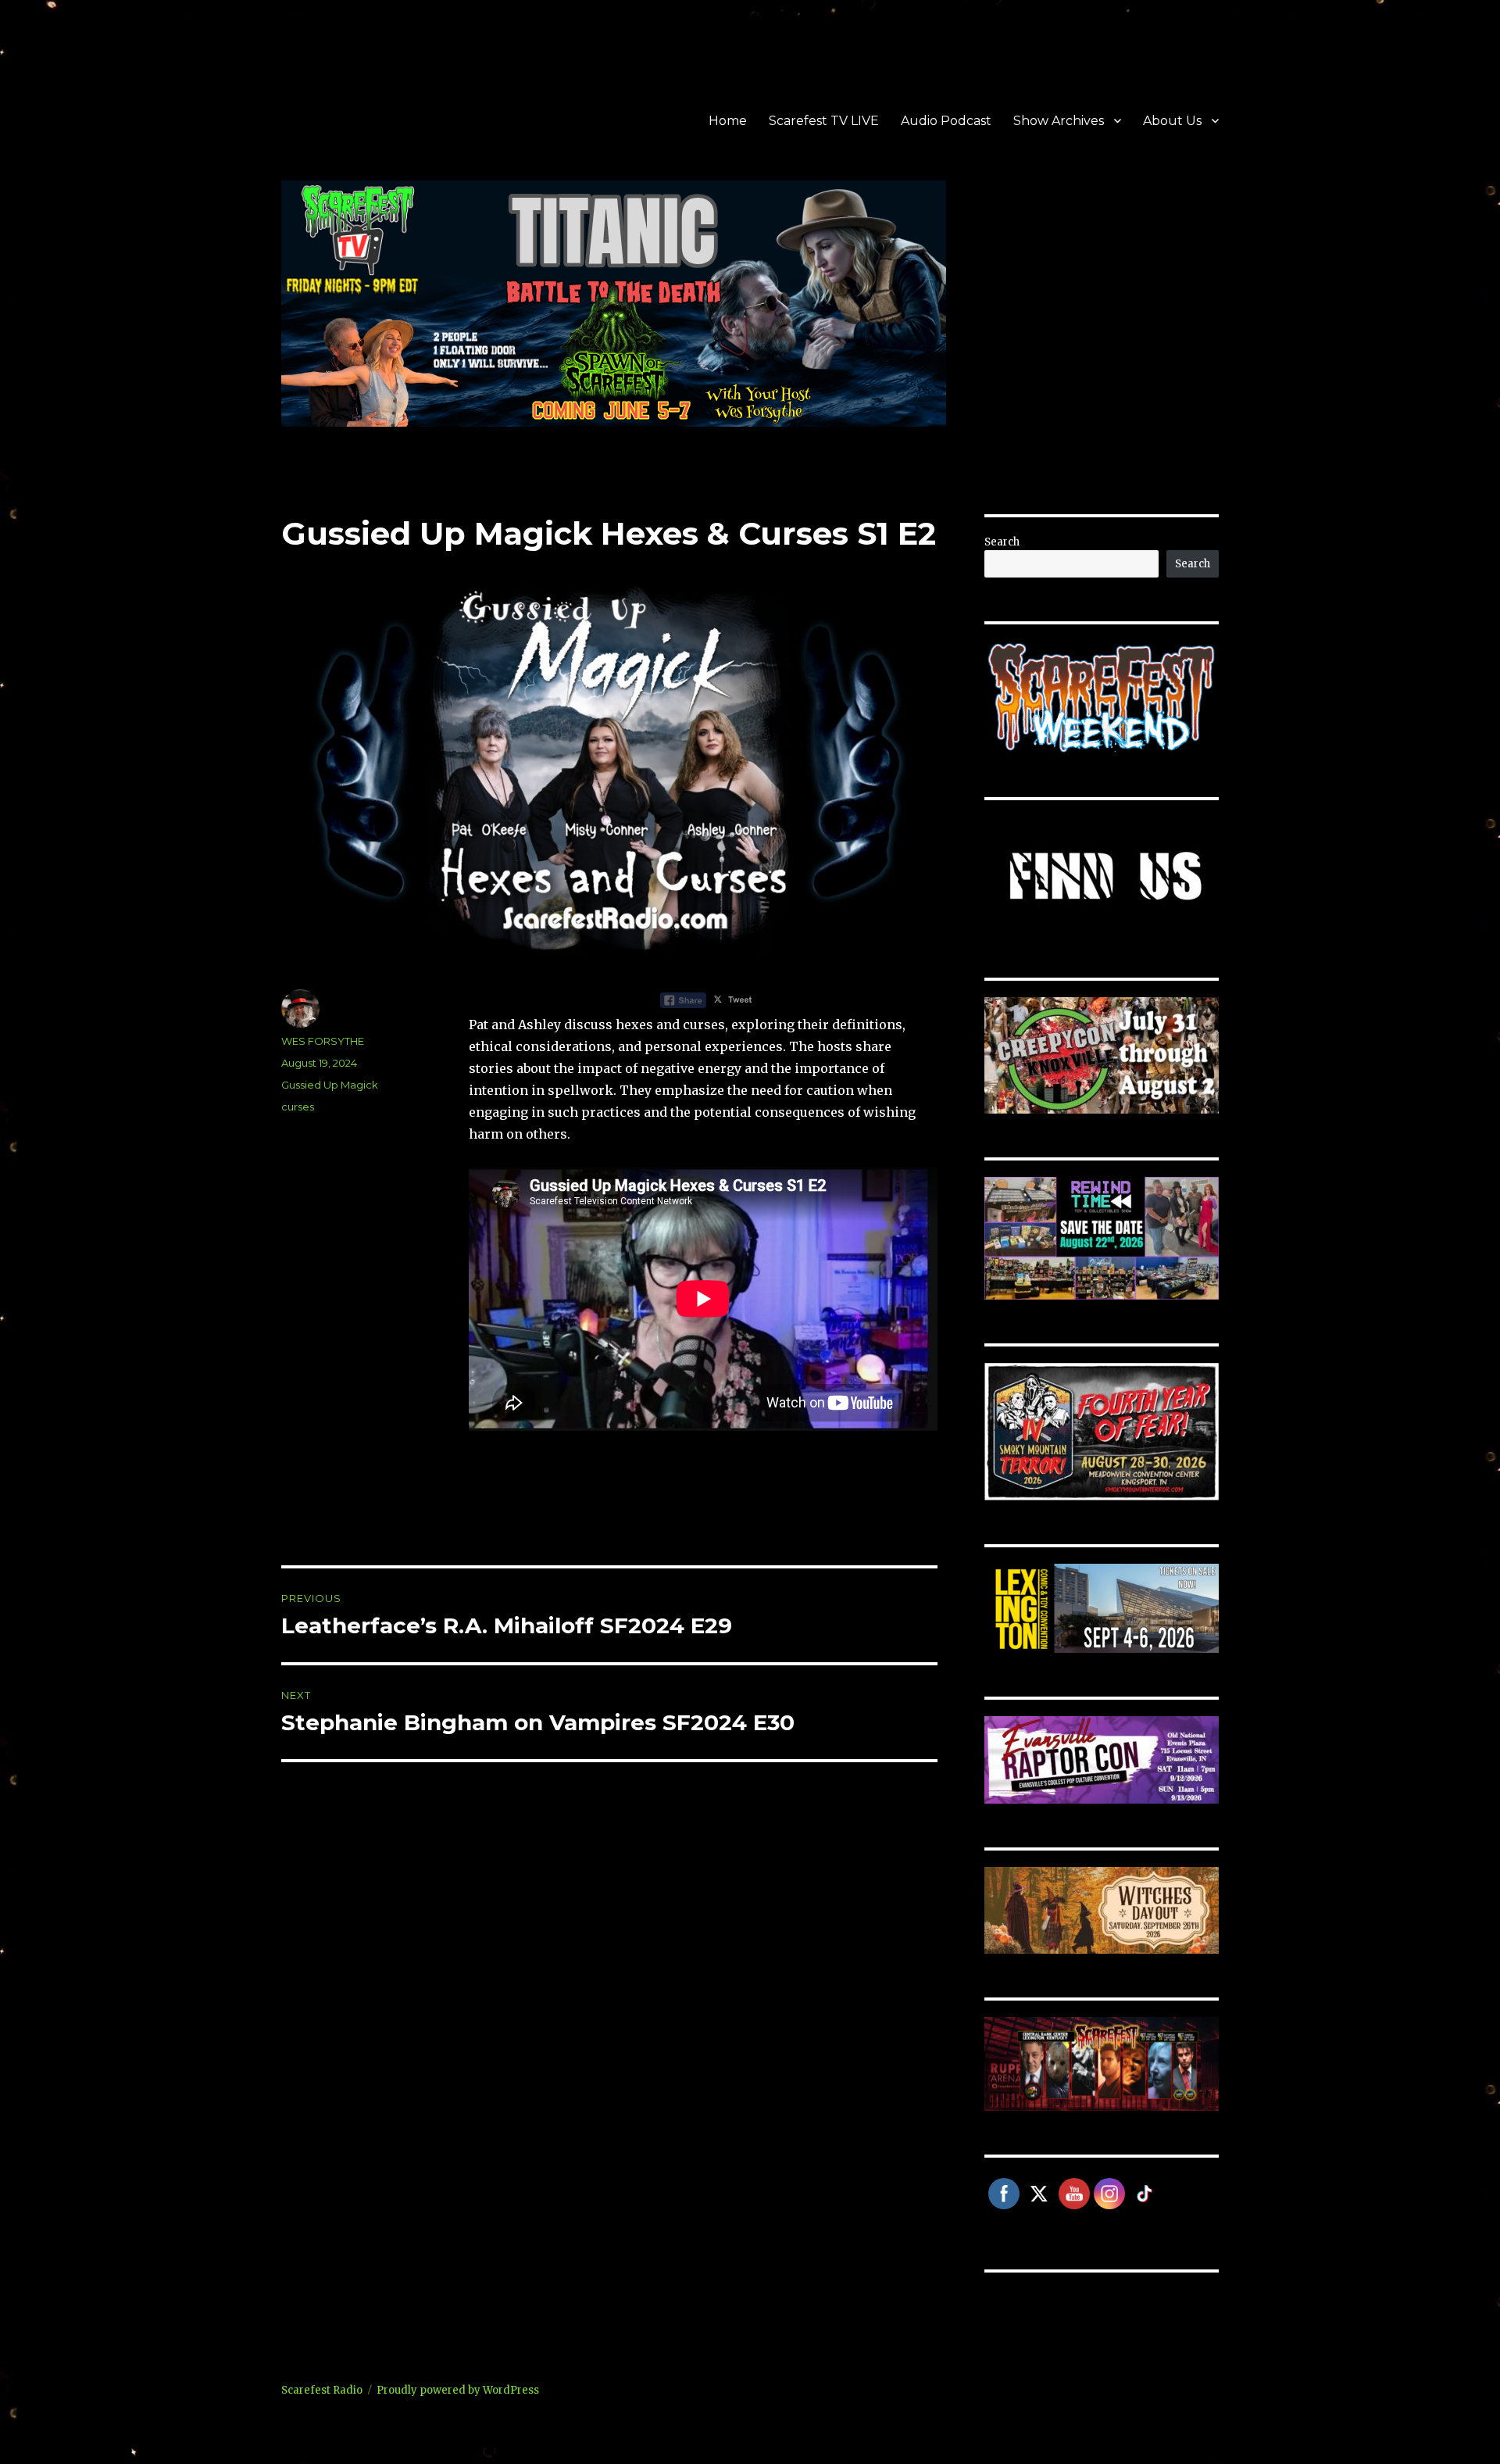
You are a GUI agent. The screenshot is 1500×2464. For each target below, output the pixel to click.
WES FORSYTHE (323, 1041)
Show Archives (1059, 121)
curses (298, 1107)
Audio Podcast (946, 121)
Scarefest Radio (322, 2390)
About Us (1172, 121)
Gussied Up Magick (330, 1085)
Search (1002, 542)
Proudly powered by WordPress (458, 2390)
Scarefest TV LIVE (824, 121)
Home (728, 121)
